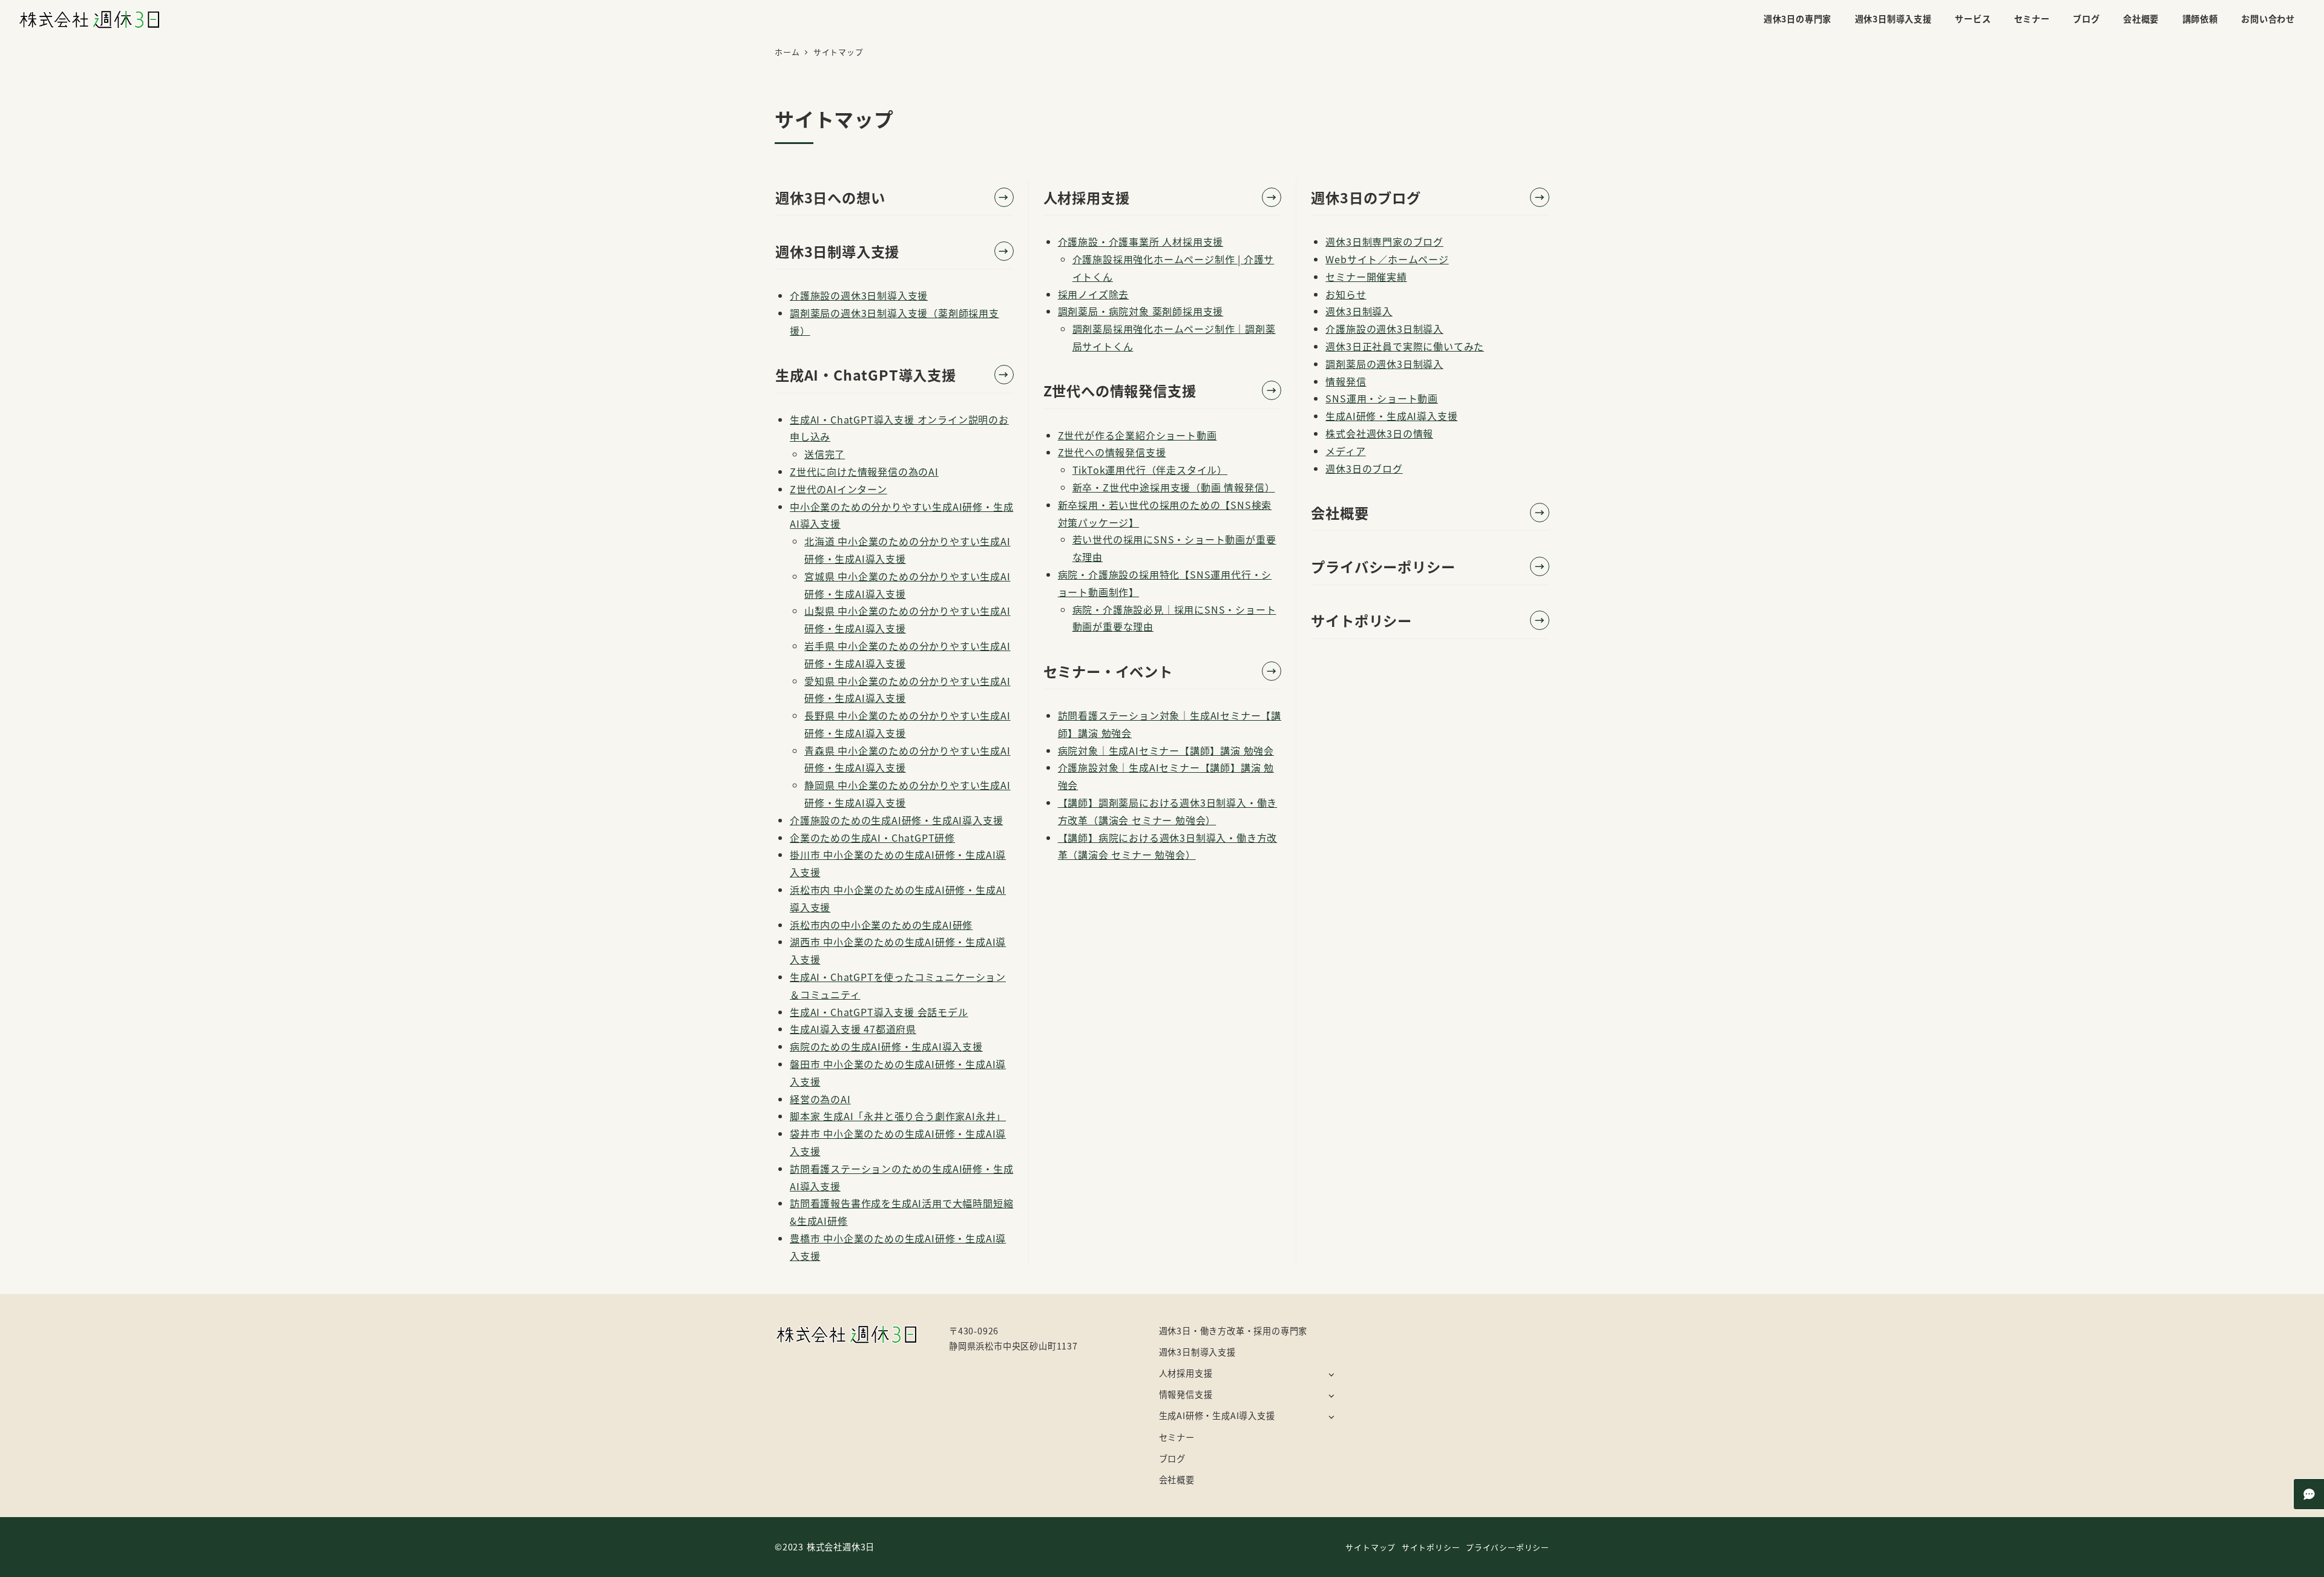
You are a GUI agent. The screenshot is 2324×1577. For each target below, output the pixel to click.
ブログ (1172, 1458)
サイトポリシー (1431, 1547)
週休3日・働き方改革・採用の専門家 (1233, 1331)
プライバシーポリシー (1508, 1547)
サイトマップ (1370, 1547)
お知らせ (1346, 294)
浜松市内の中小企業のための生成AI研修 (881, 925)
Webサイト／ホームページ (1387, 259)
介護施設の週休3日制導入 (1384, 329)
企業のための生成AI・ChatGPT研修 (872, 838)
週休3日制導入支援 (1197, 1352)
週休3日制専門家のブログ (1384, 241)
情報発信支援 (1186, 1394)
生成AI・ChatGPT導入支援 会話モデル (879, 1012)
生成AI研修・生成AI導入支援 (1391, 416)
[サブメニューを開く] (1331, 1374)
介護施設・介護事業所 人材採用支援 (1141, 241)
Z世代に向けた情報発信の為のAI (864, 471)
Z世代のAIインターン (839, 489)
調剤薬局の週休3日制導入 (1384, 364)
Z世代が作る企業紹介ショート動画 (1137, 435)
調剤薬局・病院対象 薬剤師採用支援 (1141, 311)
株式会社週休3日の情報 (1379, 433)
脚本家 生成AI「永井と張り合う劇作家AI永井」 (898, 1116)
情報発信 (1346, 381)
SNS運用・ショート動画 (1382, 398)
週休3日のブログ (1364, 468)
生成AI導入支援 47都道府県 (853, 1029)
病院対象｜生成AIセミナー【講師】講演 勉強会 (1166, 750)
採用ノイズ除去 (1094, 294)
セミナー (1177, 1437)
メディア (1345, 451)
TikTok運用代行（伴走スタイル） (1150, 470)
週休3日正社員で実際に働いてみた (1405, 346)
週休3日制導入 (1359, 311)
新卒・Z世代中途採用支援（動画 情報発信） (1174, 487)
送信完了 (825, 454)
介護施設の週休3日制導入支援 (859, 295)
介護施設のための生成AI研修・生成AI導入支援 (896, 820)
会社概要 (1177, 1480)
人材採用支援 (1186, 1373)
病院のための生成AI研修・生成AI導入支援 (886, 1046)
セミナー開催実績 (1366, 277)
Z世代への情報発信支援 (1112, 452)
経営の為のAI (820, 1099)
